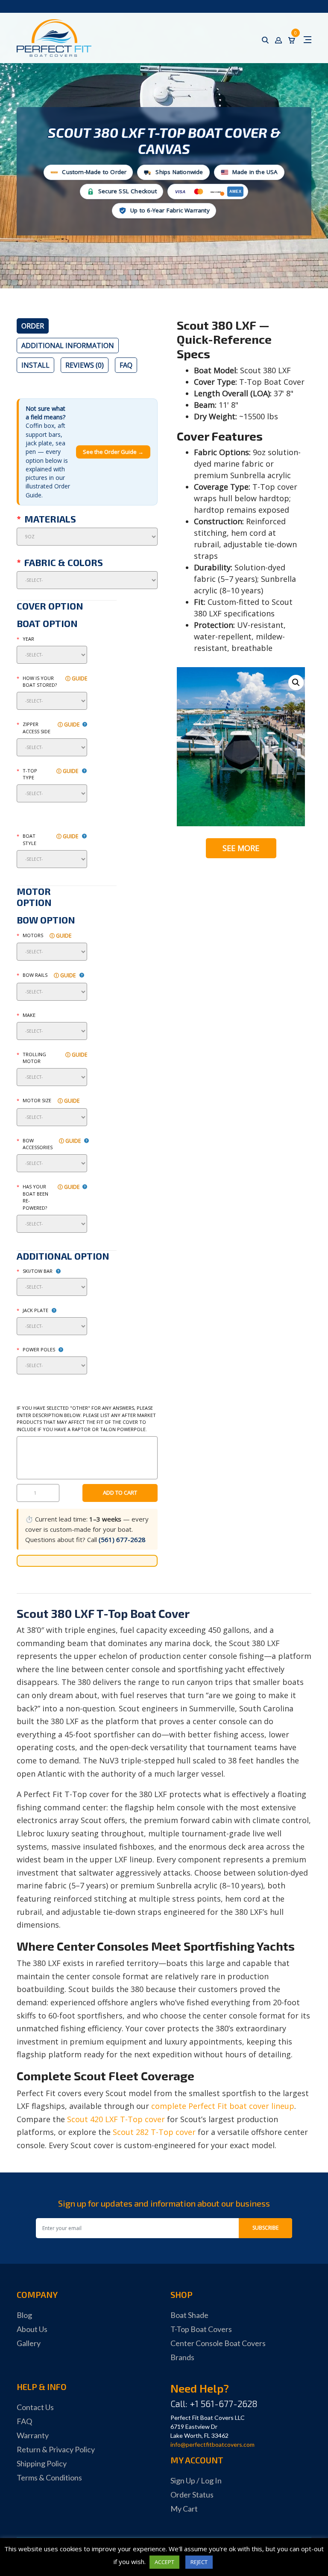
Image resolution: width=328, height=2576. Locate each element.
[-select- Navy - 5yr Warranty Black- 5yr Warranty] (87, 580)
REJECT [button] (199, 2562)
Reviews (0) (85, 365)
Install (35, 365)
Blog (24, 2315)
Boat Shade (189, 2315)
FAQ (126, 365)
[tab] (33, 326)
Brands (182, 2357)
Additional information (68, 346)
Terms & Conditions (49, 2477)
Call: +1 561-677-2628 (214, 2403)
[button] (296, 682)
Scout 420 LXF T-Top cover (116, 2119)
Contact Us (35, 2407)
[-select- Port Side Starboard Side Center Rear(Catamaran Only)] (52, 747)
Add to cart (120, 1493)
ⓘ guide (76, 678)
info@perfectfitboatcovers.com (212, 2444)
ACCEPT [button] (164, 2562)
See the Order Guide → (113, 452)
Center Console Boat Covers (218, 2343)
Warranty (33, 2435)
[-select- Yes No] (52, 1224)
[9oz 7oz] (87, 537)
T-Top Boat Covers (201, 2329)
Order (33, 326)
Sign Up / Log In (196, 2480)
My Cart (184, 2509)
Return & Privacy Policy (56, 2449)
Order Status (192, 2495)
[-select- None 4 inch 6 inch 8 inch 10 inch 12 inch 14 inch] (52, 1326)
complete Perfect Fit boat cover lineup (223, 2106)
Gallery (29, 2343)
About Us (32, 2329)
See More (241, 848)
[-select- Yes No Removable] (52, 1077)
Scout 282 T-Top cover (154, 2132)
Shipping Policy (42, 2463)
